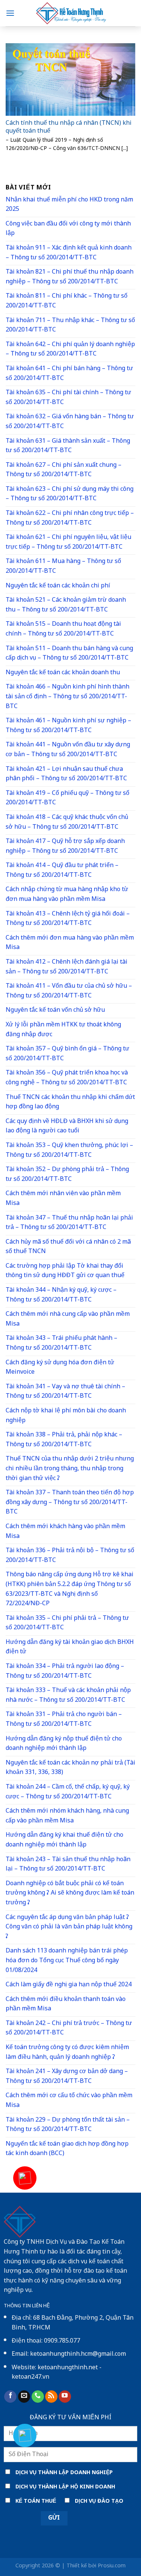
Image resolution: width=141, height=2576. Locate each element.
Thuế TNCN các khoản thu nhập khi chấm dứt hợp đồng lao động (70, 1103)
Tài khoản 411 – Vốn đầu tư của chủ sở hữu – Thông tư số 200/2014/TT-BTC (69, 991)
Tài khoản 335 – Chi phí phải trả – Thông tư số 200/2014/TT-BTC (67, 1623)
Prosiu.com (112, 2566)
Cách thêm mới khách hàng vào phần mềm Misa (65, 1532)
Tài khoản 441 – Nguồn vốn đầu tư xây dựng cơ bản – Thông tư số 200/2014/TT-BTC (68, 750)
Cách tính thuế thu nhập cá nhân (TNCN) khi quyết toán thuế (69, 128)
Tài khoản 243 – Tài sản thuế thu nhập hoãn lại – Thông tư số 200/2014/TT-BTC (68, 1865)
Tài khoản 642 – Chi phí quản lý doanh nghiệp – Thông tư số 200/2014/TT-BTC (70, 350)
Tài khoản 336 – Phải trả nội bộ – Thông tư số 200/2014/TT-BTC (70, 1556)
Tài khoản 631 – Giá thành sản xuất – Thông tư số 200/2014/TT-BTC (68, 446)
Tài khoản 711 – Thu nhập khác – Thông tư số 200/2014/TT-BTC (70, 326)
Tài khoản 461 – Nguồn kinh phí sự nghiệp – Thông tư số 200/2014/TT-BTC (68, 726)
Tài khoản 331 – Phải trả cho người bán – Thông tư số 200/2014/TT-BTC (64, 1720)
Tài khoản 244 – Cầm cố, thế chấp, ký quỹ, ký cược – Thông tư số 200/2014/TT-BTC (68, 1792)
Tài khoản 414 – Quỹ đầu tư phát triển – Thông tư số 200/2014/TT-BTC (62, 871)
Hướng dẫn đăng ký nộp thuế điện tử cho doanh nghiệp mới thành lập (64, 1744)
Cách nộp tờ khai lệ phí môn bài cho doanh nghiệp (66, 1416)
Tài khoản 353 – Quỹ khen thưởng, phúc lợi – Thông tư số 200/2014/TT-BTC (69, 1151)
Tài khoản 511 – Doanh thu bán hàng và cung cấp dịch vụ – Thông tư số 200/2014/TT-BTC (69, 654)
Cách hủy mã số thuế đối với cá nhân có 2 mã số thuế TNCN (68, 1247)
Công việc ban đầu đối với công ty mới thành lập (68, 229)
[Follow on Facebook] (10, 2397)
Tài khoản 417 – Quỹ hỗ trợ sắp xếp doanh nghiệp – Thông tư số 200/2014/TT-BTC (65, 847)
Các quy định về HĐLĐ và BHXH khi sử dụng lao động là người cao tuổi (67, 1127)
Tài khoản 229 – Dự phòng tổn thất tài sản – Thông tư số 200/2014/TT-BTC (68, 2125)
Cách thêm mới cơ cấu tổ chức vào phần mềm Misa (69, 2101)
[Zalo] (25, 2435)
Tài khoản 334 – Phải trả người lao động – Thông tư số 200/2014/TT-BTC (65, 1672)
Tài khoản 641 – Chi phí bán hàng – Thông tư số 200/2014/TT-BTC (69, 374)
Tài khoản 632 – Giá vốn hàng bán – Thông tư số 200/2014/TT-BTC (70, 422)
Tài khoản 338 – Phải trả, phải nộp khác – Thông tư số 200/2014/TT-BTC (64, 1440)
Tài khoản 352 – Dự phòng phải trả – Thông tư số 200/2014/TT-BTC (67, 1175)
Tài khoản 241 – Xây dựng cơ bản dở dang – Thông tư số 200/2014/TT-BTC (67, 2077)
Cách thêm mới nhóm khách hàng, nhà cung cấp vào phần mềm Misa (67, 1816)
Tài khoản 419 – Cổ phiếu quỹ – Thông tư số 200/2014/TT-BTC (67, 798)
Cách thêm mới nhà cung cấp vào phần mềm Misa (68, 1319)
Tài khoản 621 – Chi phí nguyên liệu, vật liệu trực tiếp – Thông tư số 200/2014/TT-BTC (68, 543)
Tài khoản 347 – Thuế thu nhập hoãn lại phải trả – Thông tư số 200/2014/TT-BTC (69, 1223)
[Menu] (10, 13)
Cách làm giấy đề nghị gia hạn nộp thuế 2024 (69, 1985)
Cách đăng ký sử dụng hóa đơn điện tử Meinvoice (60, 1368)
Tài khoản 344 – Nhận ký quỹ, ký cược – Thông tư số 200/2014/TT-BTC (61, 1295)
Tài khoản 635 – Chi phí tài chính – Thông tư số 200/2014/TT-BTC (68, 398)
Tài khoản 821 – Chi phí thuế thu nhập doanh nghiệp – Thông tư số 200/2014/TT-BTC (70, 277)
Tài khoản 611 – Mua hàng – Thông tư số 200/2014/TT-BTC (63, 567)
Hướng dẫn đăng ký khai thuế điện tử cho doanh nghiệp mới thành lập (64, 1840)
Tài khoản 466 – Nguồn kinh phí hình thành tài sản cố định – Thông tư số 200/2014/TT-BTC (67, 697)
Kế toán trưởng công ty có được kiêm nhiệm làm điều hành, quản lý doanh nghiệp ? (67, 2053)
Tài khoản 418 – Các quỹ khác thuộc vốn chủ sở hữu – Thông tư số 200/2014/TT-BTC (67, 823)
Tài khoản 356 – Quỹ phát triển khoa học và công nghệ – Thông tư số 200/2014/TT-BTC (67, 1078)
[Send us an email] (24, 2397)
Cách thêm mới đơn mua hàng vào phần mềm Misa (70, 943)
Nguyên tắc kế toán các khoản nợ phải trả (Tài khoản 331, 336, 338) (70, 1768)
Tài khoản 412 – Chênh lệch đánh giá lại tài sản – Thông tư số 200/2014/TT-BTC (67, 967)
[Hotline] (25, 2178)
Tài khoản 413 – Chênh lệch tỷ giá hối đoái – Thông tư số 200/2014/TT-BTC (68, 919)
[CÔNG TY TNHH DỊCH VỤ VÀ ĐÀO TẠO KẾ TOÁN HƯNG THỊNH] (71, 13)
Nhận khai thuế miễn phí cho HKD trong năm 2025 (69, 205)
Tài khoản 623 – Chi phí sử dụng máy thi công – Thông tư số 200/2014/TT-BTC (70, 494)
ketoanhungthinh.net (68, 2368)
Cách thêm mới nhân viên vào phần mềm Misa (63, 1199)
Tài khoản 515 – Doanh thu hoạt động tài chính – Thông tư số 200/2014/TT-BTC (63, 629)
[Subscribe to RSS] (51, 2397)
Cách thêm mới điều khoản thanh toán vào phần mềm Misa (66, 2005)
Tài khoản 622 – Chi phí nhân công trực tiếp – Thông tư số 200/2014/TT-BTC (70, 518)
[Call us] (38, 2397)
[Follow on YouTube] (65, 2397)
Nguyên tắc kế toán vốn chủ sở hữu (55, 1010)
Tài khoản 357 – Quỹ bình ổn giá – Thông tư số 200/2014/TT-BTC (67, 1054)
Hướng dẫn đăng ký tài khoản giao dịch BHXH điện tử (70, 1647)
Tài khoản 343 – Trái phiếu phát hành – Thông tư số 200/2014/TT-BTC (61, 1343)
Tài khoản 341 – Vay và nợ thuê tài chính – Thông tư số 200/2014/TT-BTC (65, 1392)
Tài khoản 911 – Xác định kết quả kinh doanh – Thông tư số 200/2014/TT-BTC (69, 253)
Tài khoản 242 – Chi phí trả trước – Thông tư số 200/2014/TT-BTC (69, 2029)
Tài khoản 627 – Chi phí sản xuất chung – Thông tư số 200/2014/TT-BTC (64, 470)
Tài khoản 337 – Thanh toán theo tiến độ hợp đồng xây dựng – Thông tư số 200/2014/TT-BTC (70, 1503)
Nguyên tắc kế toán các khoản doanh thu (63, 673)
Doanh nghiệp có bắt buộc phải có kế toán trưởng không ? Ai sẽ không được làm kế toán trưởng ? (70, 1893)
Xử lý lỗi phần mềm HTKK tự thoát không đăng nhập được (63, 1030)
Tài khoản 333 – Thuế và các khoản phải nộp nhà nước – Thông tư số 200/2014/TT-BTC (68, 1696)
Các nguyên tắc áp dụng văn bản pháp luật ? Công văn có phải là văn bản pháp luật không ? (69, 1927)
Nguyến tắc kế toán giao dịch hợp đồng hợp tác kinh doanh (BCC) (67, 2149)
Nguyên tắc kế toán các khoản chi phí (58, 586)
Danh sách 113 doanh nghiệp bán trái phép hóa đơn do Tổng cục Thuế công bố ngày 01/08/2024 (67, 1961)
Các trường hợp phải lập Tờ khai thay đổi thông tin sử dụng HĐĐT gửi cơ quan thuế (65, 1271)
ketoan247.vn (30, 2377)
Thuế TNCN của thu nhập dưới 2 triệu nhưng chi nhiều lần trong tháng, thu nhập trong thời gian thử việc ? (70, 1469)
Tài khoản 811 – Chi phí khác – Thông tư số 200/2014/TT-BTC (67, 301)
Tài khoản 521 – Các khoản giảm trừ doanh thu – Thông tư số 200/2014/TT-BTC (66, 605)
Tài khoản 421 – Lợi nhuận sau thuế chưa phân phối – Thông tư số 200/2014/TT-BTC (66, 774)
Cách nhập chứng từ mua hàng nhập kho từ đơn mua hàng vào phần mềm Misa (67, 895)
